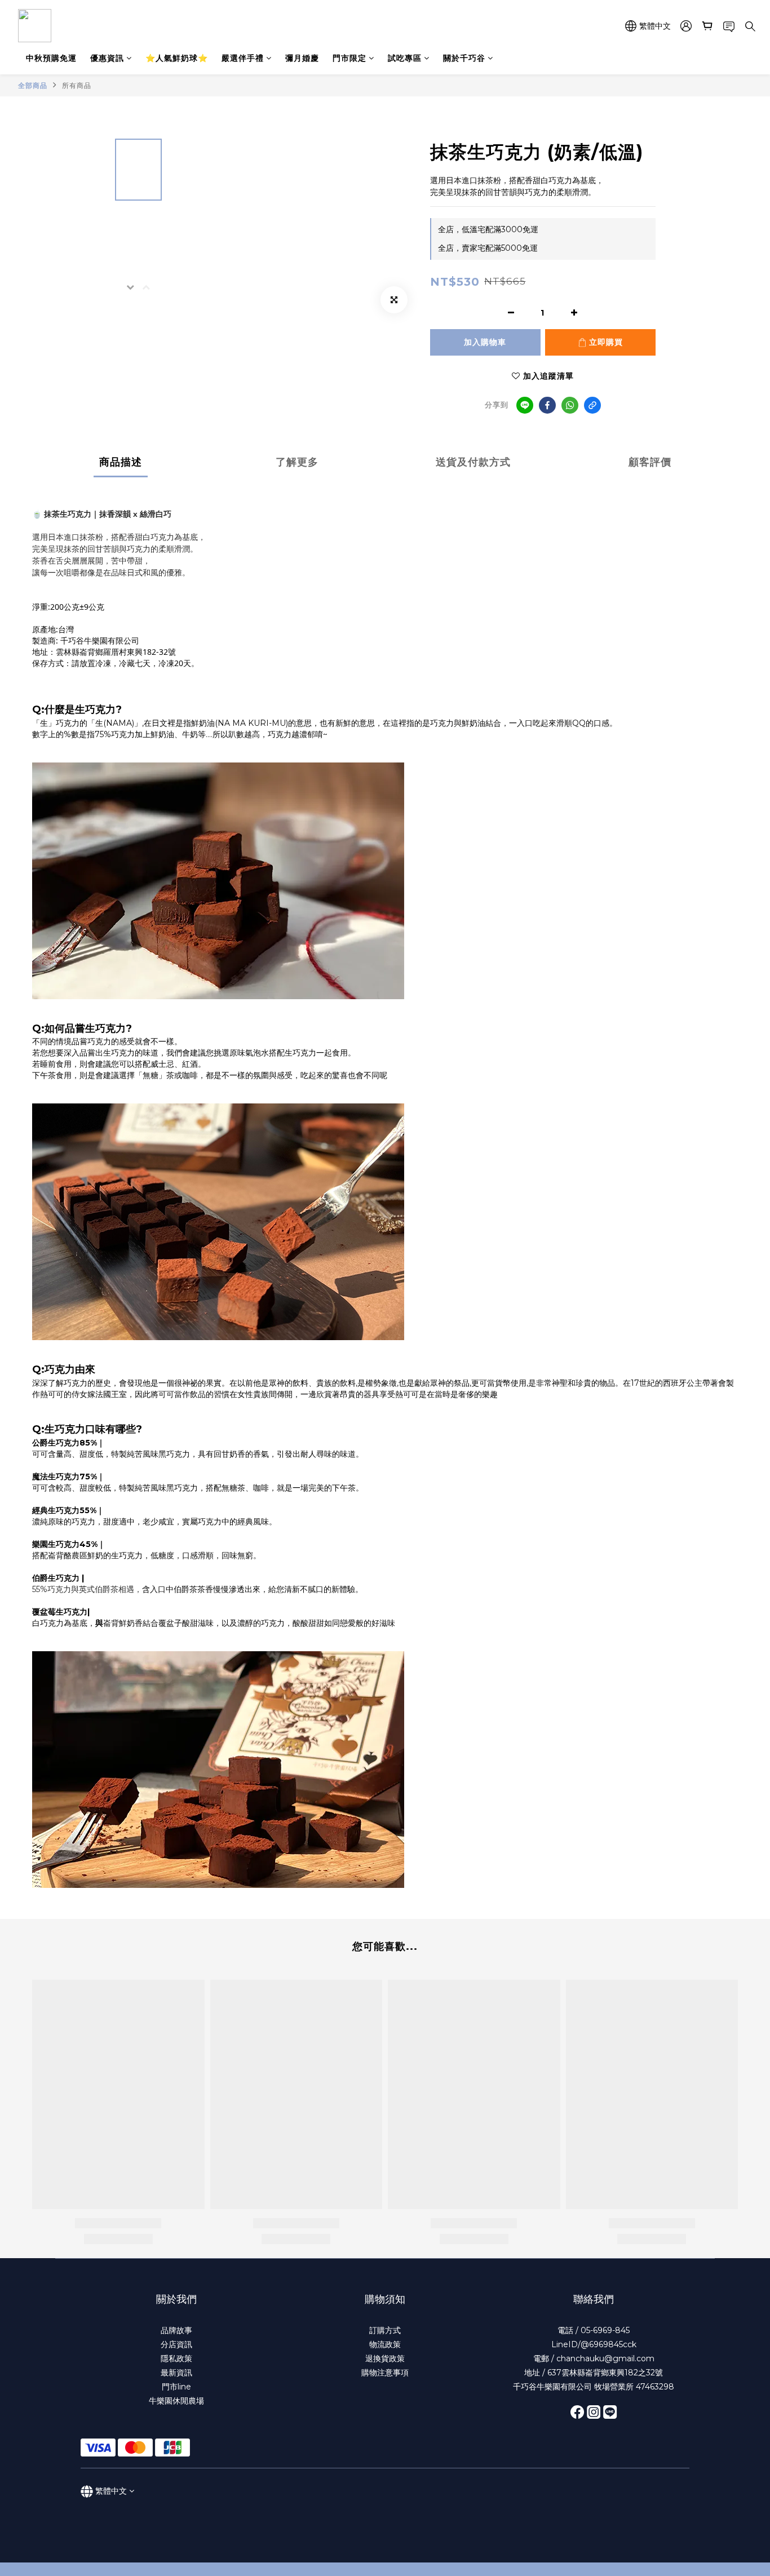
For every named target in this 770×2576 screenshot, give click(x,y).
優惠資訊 (107, 58)
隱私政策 (176, 2358)
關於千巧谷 (464, 58)
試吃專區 (405, 58)
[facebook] (547, 405)
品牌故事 (176, 2330)
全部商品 (33, 85)
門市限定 (349, 58)
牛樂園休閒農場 (176, 2401)
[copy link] (592, 405)
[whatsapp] (570, 405)
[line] (525, 405)
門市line (176, 2387)
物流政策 (385, 2344)
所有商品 (77, 85)
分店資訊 (176, 2344)
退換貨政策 (385, 2358)
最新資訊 (176, 2373)
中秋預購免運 (51, 58)
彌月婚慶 (302, 58)
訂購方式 (385, 2330)
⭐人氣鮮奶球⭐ (177, 58)
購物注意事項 (385, 2373)
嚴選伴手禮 (243, 58)
